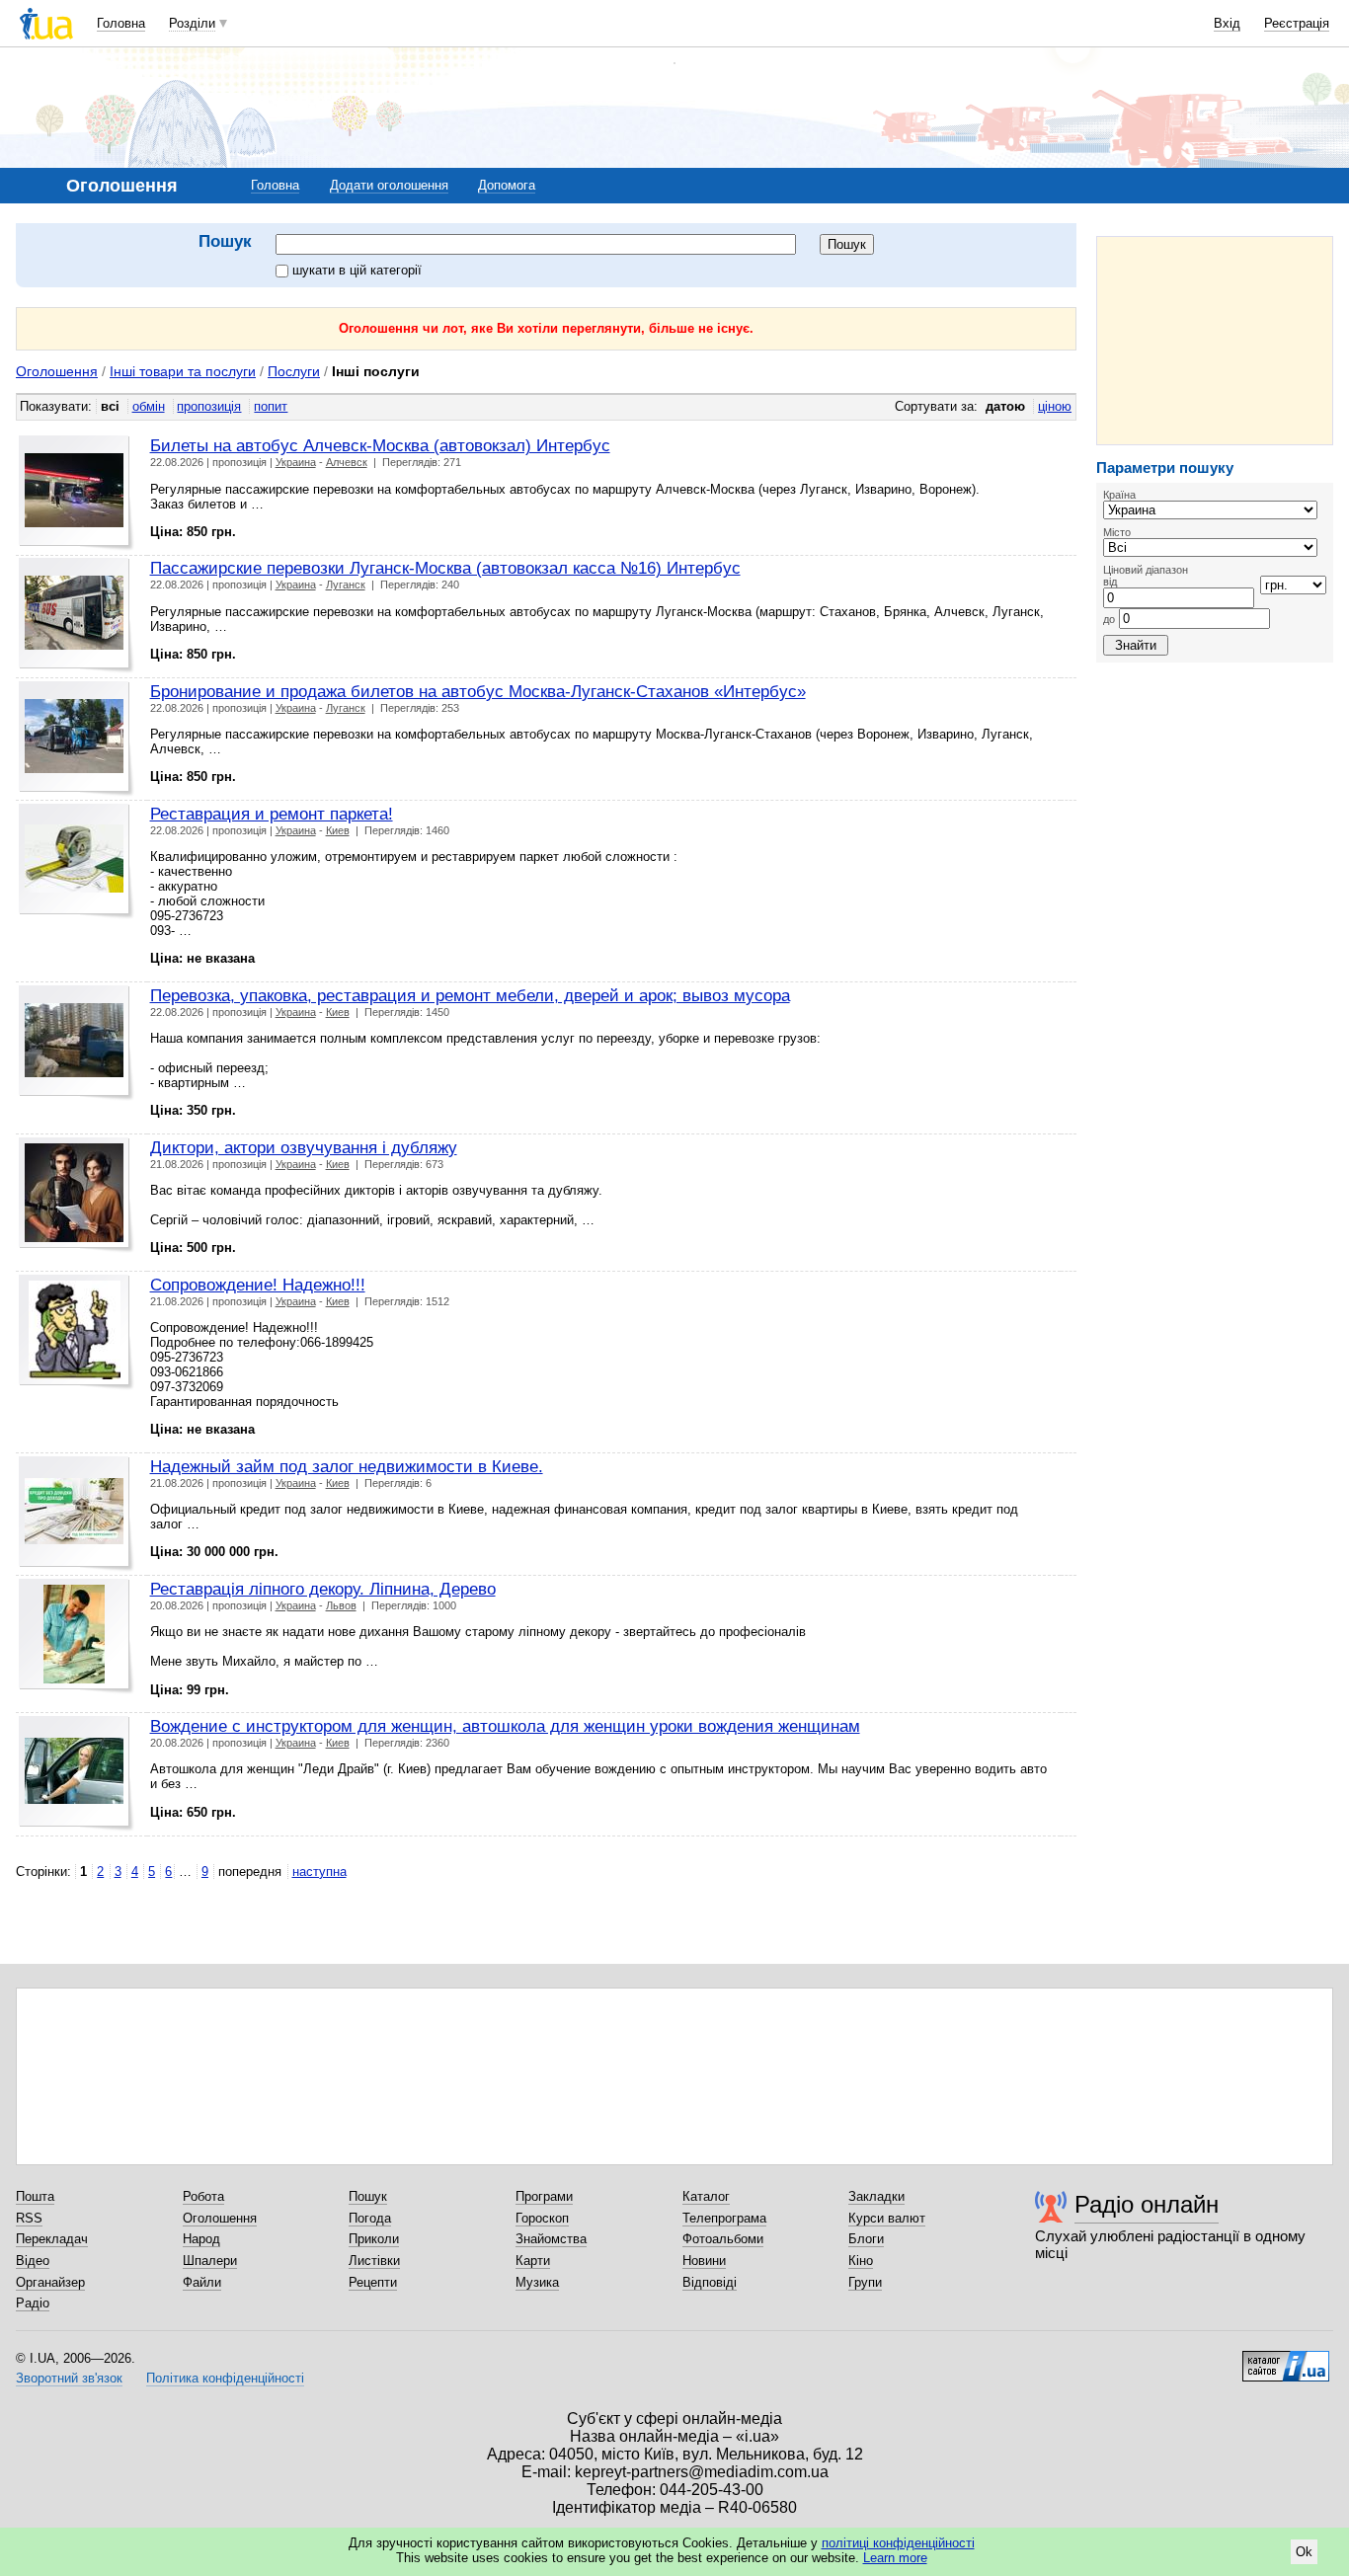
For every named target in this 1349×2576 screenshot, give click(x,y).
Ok (1304, 2552)
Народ (201, 2239)
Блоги (866, 2239)
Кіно (861, 2261)
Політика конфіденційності (225, 2378)
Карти (533, 2261)
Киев (338, 830)
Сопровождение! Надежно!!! (258, 1285)
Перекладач (52, 2239)
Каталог (706, 2196)
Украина (296, 462)
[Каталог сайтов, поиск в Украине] (1286, 2359)
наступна (319, 1872)
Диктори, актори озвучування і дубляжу (304, 1147)
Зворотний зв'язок (69, 2378)
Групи (865, 2282)
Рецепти (373, 2282)
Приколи (374, 2239)
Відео (33, 2261)
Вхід (1227, 23)
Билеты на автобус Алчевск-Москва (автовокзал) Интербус (380, 445)
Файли (202, 2282)
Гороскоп (542, 2218)
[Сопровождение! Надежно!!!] (77, 1332)
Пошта (35, 2196)
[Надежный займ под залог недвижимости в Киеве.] (77, 1514)
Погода (370, 2218)
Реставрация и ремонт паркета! (272, 814)
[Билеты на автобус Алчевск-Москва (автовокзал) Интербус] (77, 493)
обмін (149, 406)
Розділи (192, 23)
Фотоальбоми (723, 2239)
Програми (544, 2196)
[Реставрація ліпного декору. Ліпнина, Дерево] (77, 1637)
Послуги (294, 371)
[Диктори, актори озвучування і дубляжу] (77, 1195)
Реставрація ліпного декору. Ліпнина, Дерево (323, 1589)
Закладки (876, 2196)
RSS (29, 2218)
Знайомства (551, 2239)
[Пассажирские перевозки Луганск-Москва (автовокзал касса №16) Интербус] (77, 616)
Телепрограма (724, 2218)
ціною (1055, 406)
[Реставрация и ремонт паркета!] (77, 861)
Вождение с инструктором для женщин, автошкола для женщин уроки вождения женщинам (505, 1726)
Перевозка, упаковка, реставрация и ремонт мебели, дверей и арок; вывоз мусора (470, 995)
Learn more (895, 2558)
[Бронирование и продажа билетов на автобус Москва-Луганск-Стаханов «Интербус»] (77, 739)
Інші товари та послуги (183, 371)
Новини (704, 2261)
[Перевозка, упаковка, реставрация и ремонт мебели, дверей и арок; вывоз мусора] (77, 1043)
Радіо (33, 2303)
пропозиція (209, 406)
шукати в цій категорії (357, 270)
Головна (121, 23)
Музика (537, 2282)
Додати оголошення (389, 185)
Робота (203, 2196)
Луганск (346, 585)
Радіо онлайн (1147, 2204)
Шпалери (210, 2261)
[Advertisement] (1215, 341)
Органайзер (50, 2282)
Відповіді (710, 2282)
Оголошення (57, 371)
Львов (341, 1605)
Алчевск (347, 462)
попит (271, 406)
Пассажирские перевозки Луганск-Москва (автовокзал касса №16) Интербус (445, 568)
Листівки (374, 2261)
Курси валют (887, 2218)
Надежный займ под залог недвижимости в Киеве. (347, 1466)
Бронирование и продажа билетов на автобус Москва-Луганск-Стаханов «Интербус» (478, 691)
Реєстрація (1297, 23)
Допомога (507, 185)
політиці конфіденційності (898, 2543)
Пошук (368, 2196)
